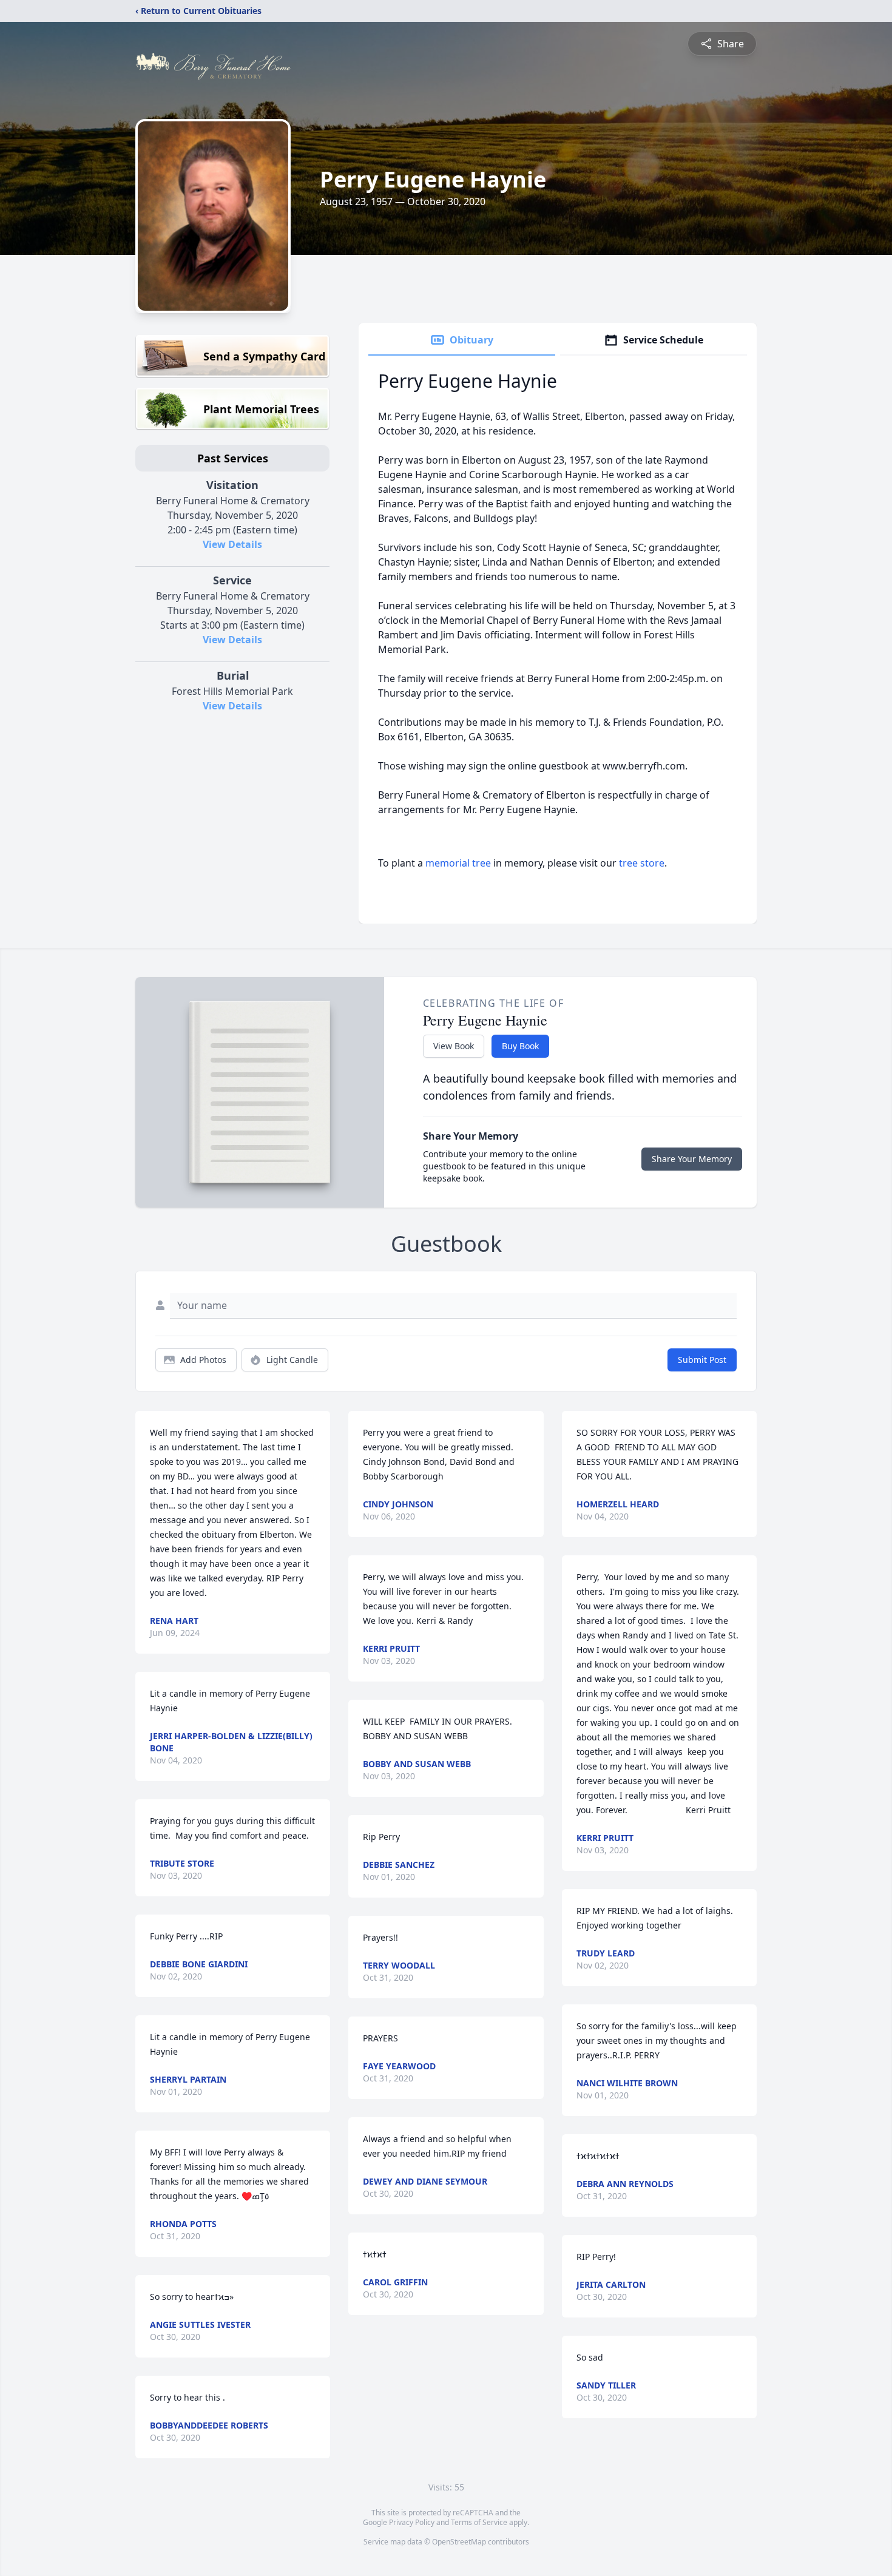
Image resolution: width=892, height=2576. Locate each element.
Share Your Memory (692, 1159)
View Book (454, 1046)
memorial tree (458, 863)
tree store (642, 863)
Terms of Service (479, 2522)
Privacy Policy (412, 2522)
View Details (232, 544)
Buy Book (520, 1046)
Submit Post (702, 1360)
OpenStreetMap (459, 2542)
